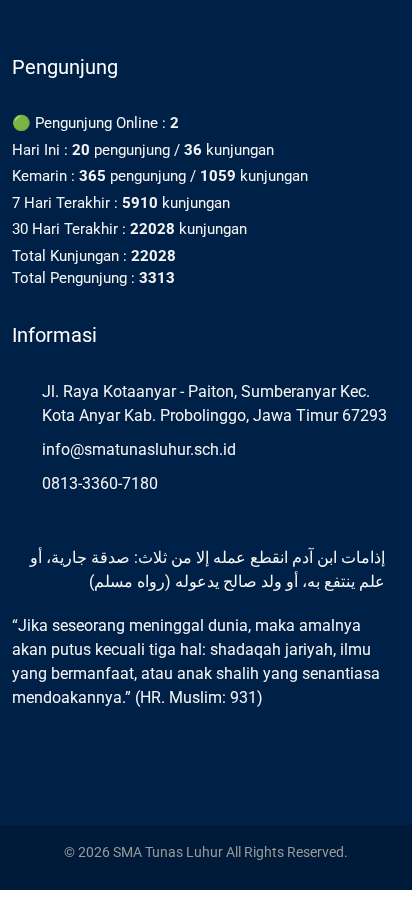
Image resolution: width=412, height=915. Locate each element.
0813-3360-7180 (100, 483)
